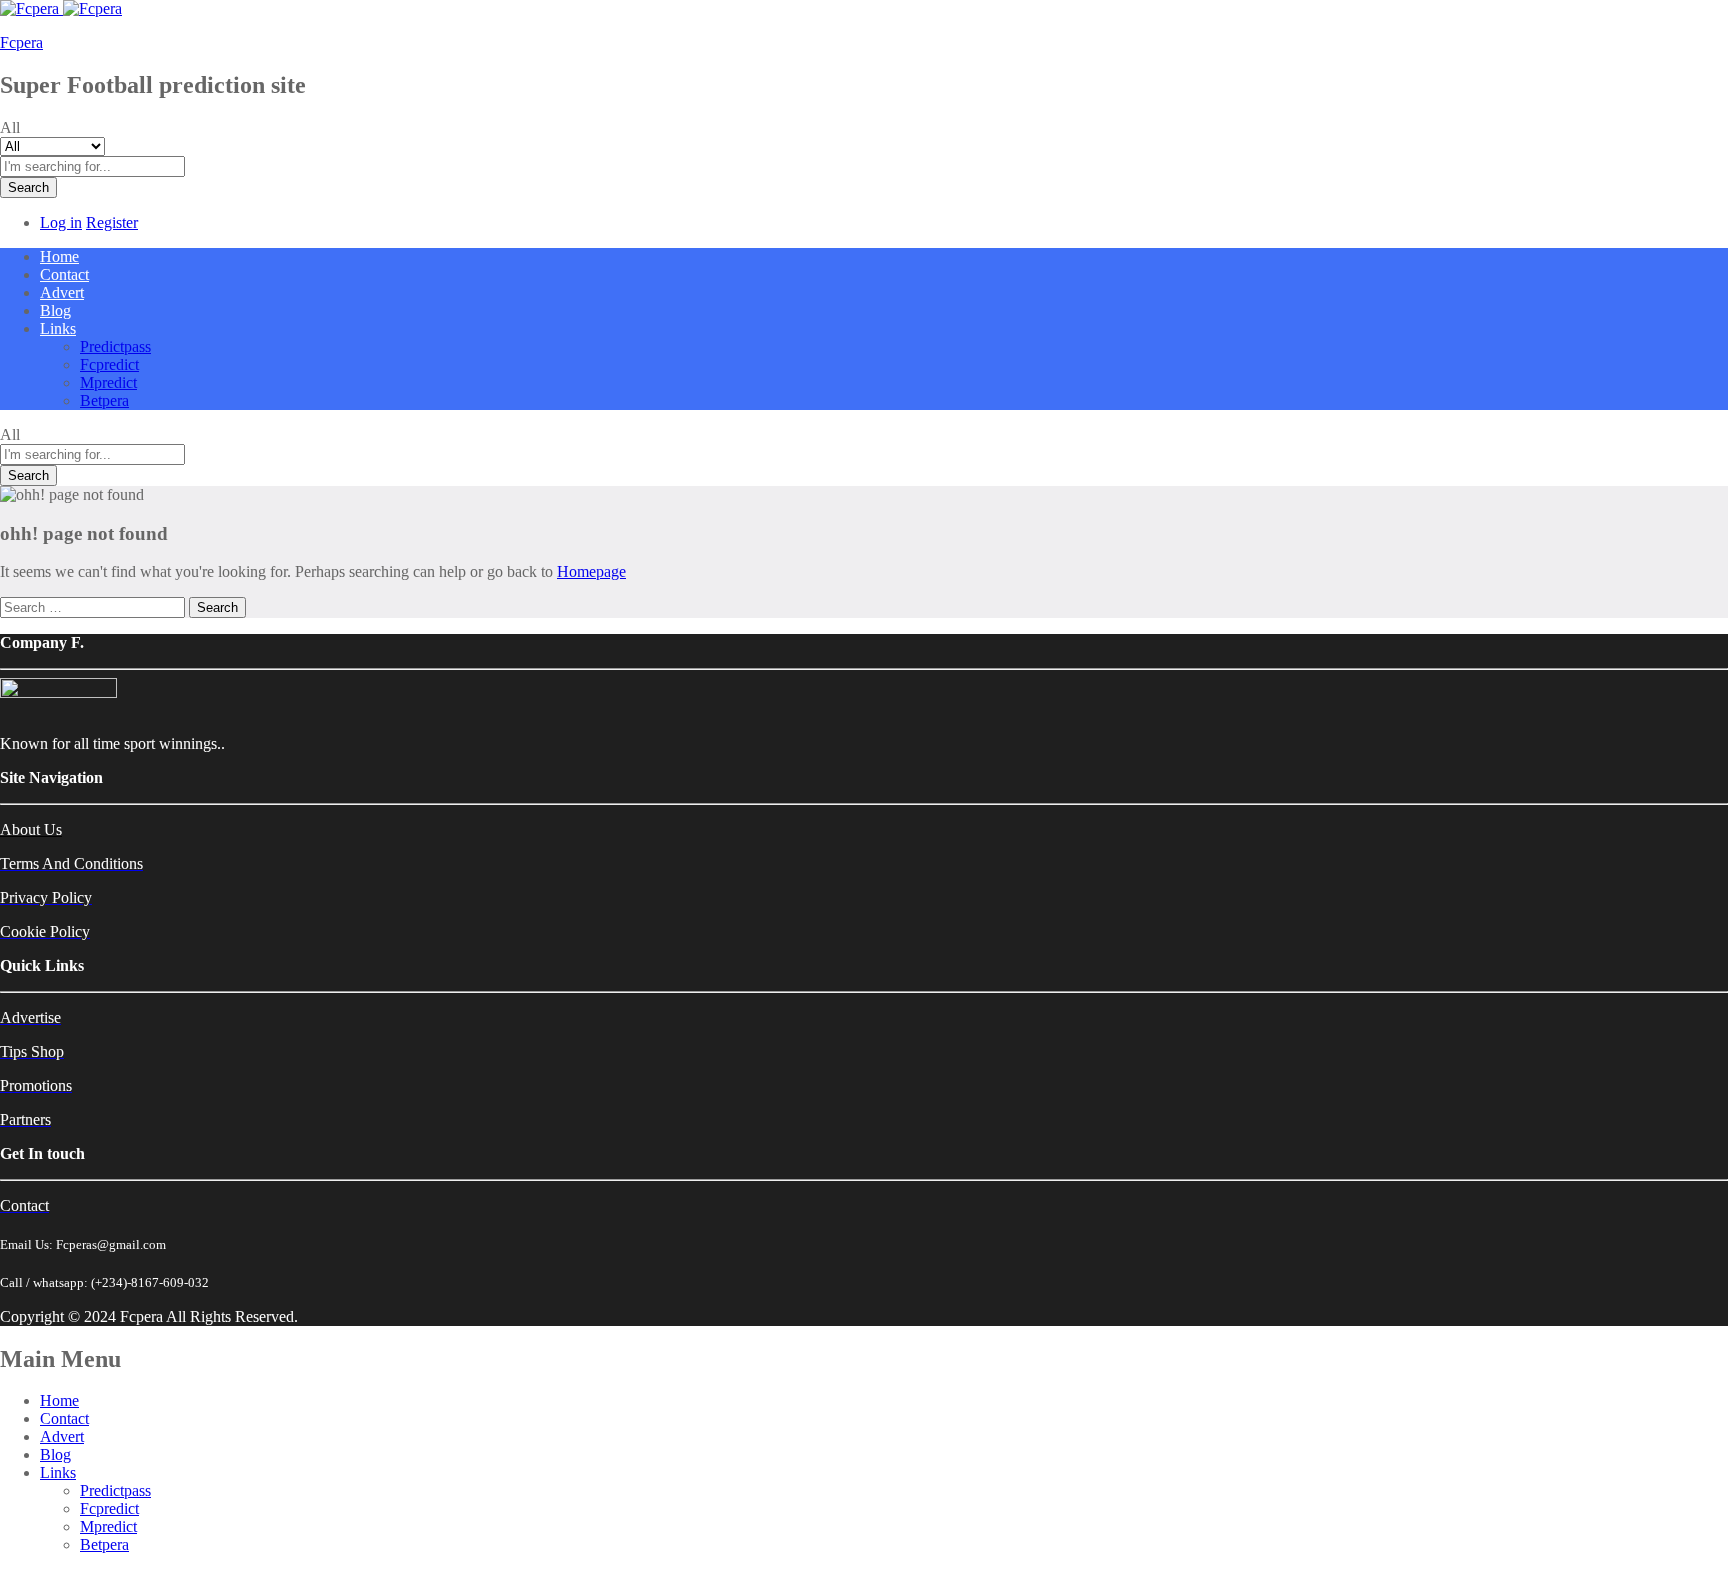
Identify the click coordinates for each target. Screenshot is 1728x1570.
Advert (62, 292)
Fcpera (21, 42)
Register (112, 222)
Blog (55, 310)
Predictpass (115, 346)
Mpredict (108, 382)
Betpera (104, 400)
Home (59, 256)
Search (28, 187)
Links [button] (58, 328)
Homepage (591, 571)
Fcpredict (109, 364)
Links (58, 1472)
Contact (64, 274)
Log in (61, 222)
